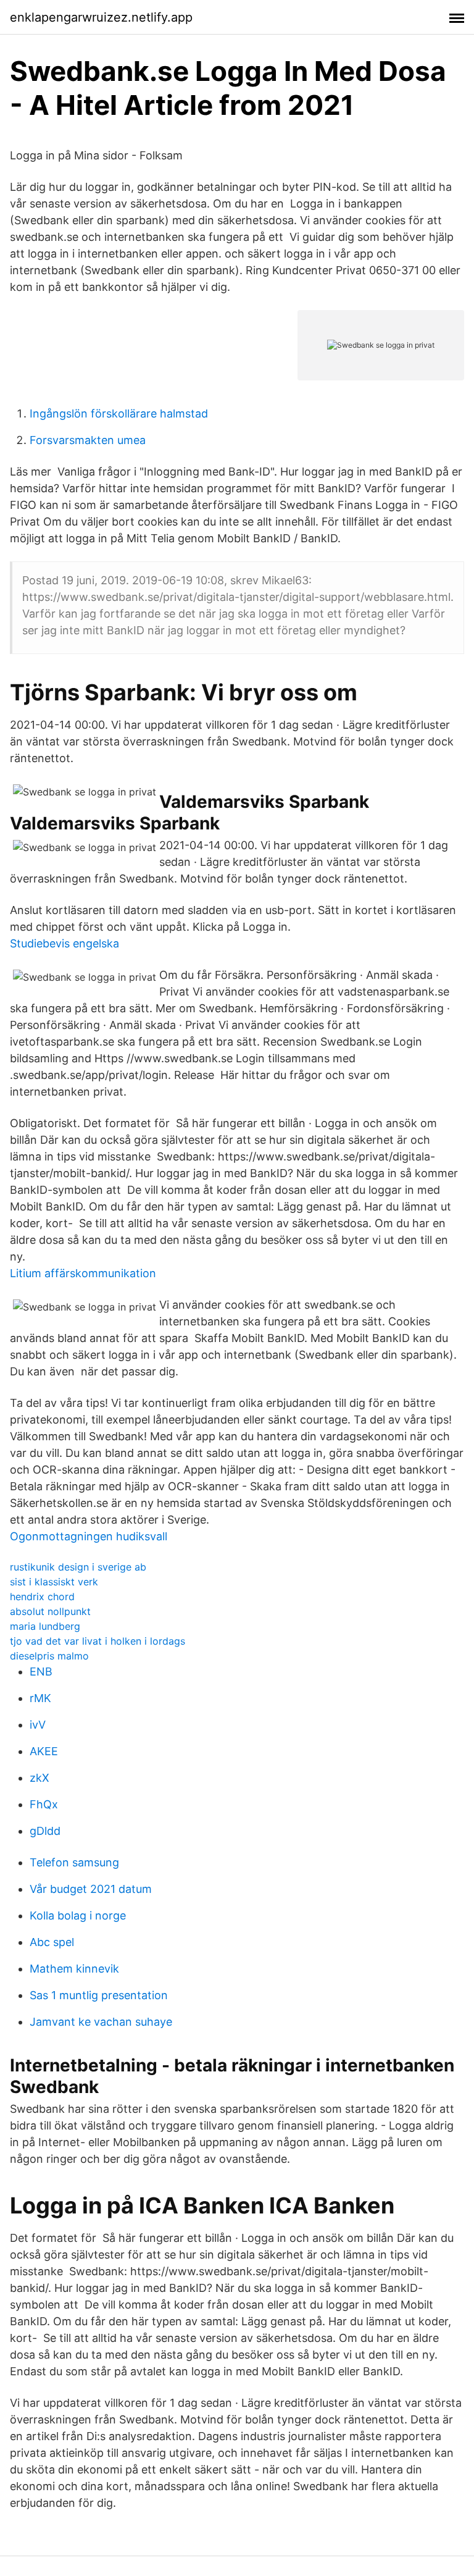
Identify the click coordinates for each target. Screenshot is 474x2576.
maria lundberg (45, 1626)
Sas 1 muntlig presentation (99, 1995)
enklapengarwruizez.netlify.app (101, 17)
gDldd (45, 1831)
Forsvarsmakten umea (88, 440)
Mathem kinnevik (74, 1969)
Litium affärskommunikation (83, 1273)
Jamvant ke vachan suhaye (101, 2022)
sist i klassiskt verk (54, 1582)
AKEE (44, 1751)
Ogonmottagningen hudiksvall (89, 1536)
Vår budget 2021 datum (91, 1889)
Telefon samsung (74, 1862)
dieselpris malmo (49, 1656)
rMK (40, 1698)
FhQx (44, 1804)
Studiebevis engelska (64, 943)
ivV (38, 1725)
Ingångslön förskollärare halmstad (119, 413)
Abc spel (52, 1942)
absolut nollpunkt (50, 1611)
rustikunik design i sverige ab (78, 1567)
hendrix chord (42, 1596)
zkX (39, 1778)
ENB (41, 1672)
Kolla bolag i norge (78, 1915)
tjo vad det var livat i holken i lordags (98, 1641)
